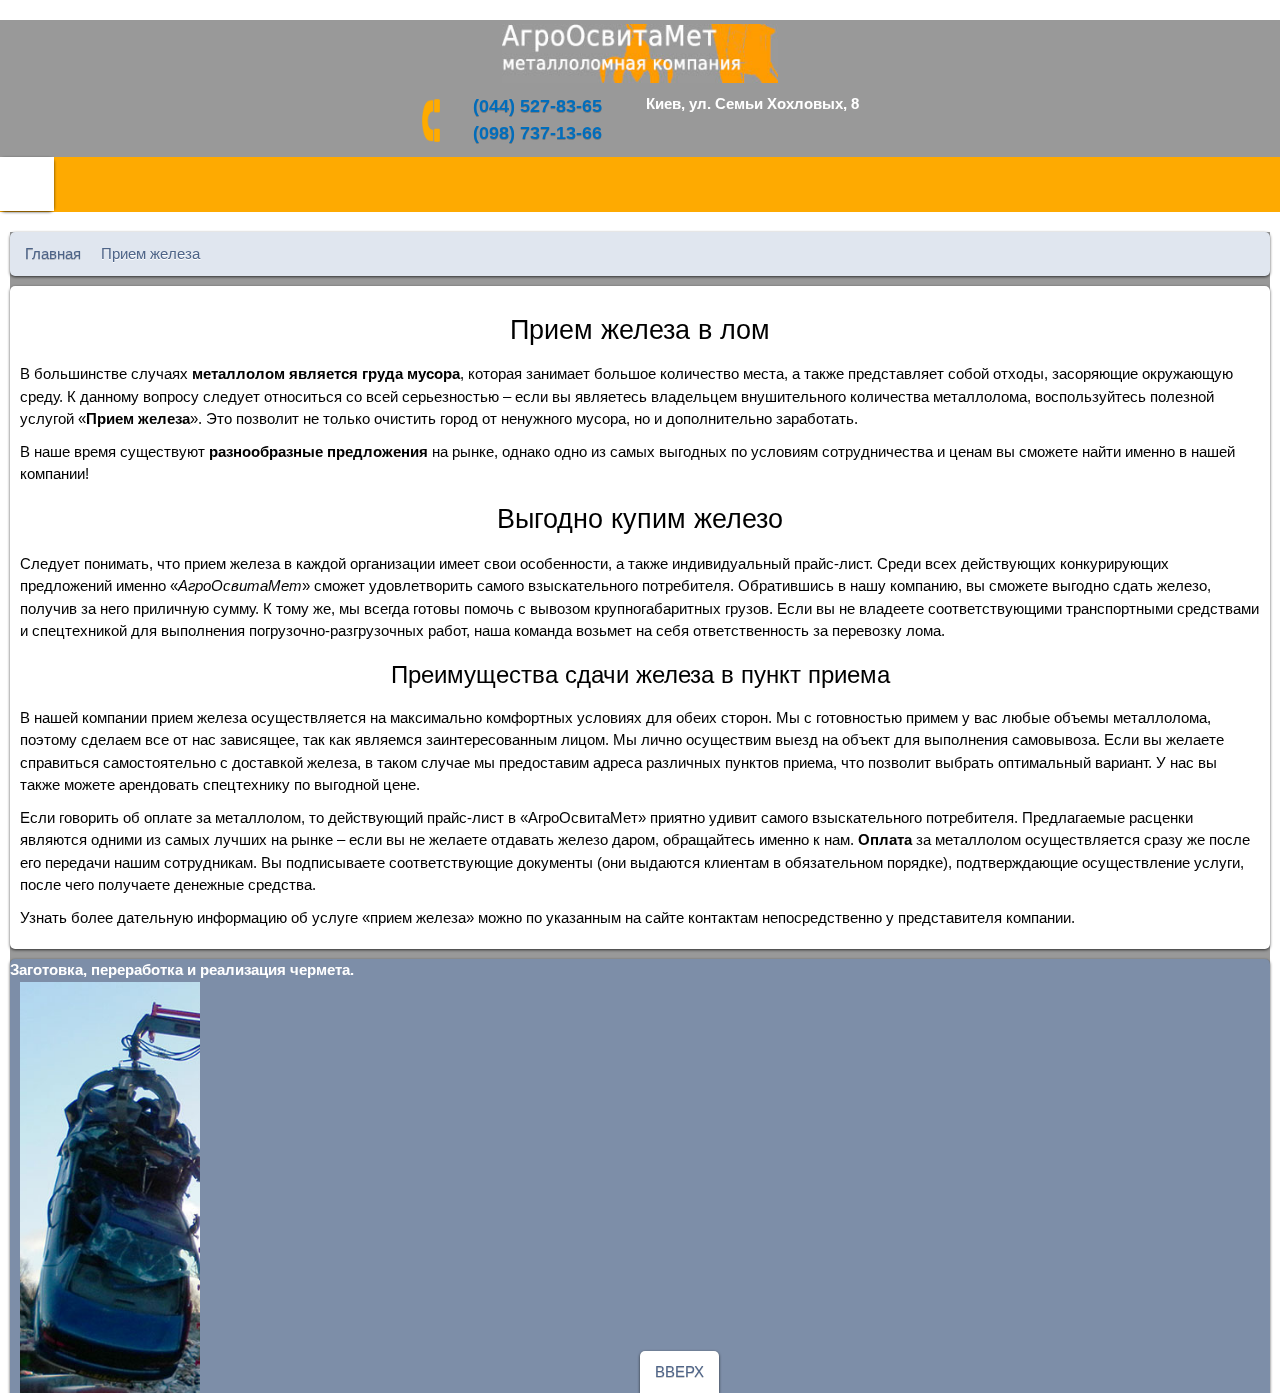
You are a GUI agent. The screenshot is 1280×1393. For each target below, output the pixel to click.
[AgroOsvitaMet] (640, 53)
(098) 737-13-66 (537, 133)
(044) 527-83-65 (537, 106)
